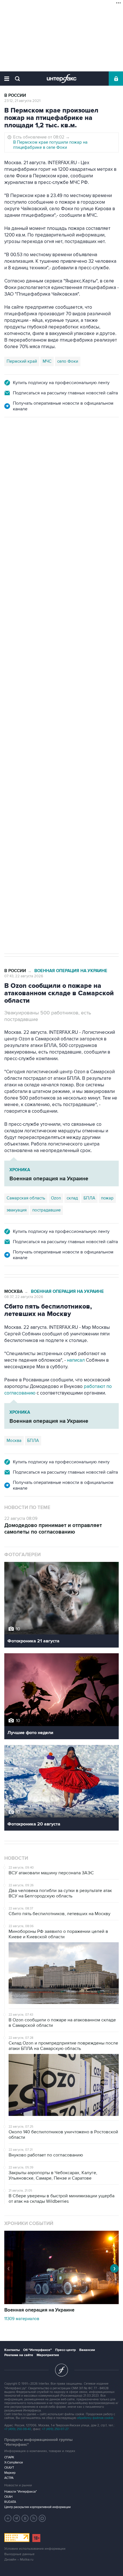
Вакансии (87, 2350)
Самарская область (26, 721)
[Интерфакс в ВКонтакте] (25, 2518)
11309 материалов (22, 2319)
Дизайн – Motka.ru (19, 2560)
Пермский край (22, 361)
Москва (13, 1292)
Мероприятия (48, 2355)
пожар (107, 1198)
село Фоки (68, 361)
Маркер (10, 2473)
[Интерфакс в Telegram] (17, 2518)
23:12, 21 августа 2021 (22, 101)
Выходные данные (19, 2554)
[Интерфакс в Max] (42, 2518)
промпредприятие (84, 721)
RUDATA (10, 2502)
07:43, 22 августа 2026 (24, 976)
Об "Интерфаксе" (37, 2350)
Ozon (56, 721)
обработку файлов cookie (95, 2418)
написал (76, 1360)
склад (72, 1198)
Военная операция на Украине (71, 443)
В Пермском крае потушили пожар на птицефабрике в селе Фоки (50, 145)
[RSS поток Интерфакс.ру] (34, 2518)
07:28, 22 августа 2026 (24, 448)
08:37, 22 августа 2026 (24, 1297)
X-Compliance (14, 2462)
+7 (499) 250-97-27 (55, 2429)
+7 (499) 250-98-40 (18, 2429)
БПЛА (12, 733)
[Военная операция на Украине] (61, 2303)
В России (15, 96)
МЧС (47, 361)
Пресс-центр (66, 2350)
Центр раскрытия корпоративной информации (37, 2507)
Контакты (12, 2350)
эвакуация (17, 1210)
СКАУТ (9, 2468)
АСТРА (9, 2478)
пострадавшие (46, 1210)
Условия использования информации (35, 2549)
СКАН (8, 2497)
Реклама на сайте (19, 2355)
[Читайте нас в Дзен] (8, 2518)
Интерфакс (62, 79)
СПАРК (9, 2457)
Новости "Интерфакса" (21, 2492)
